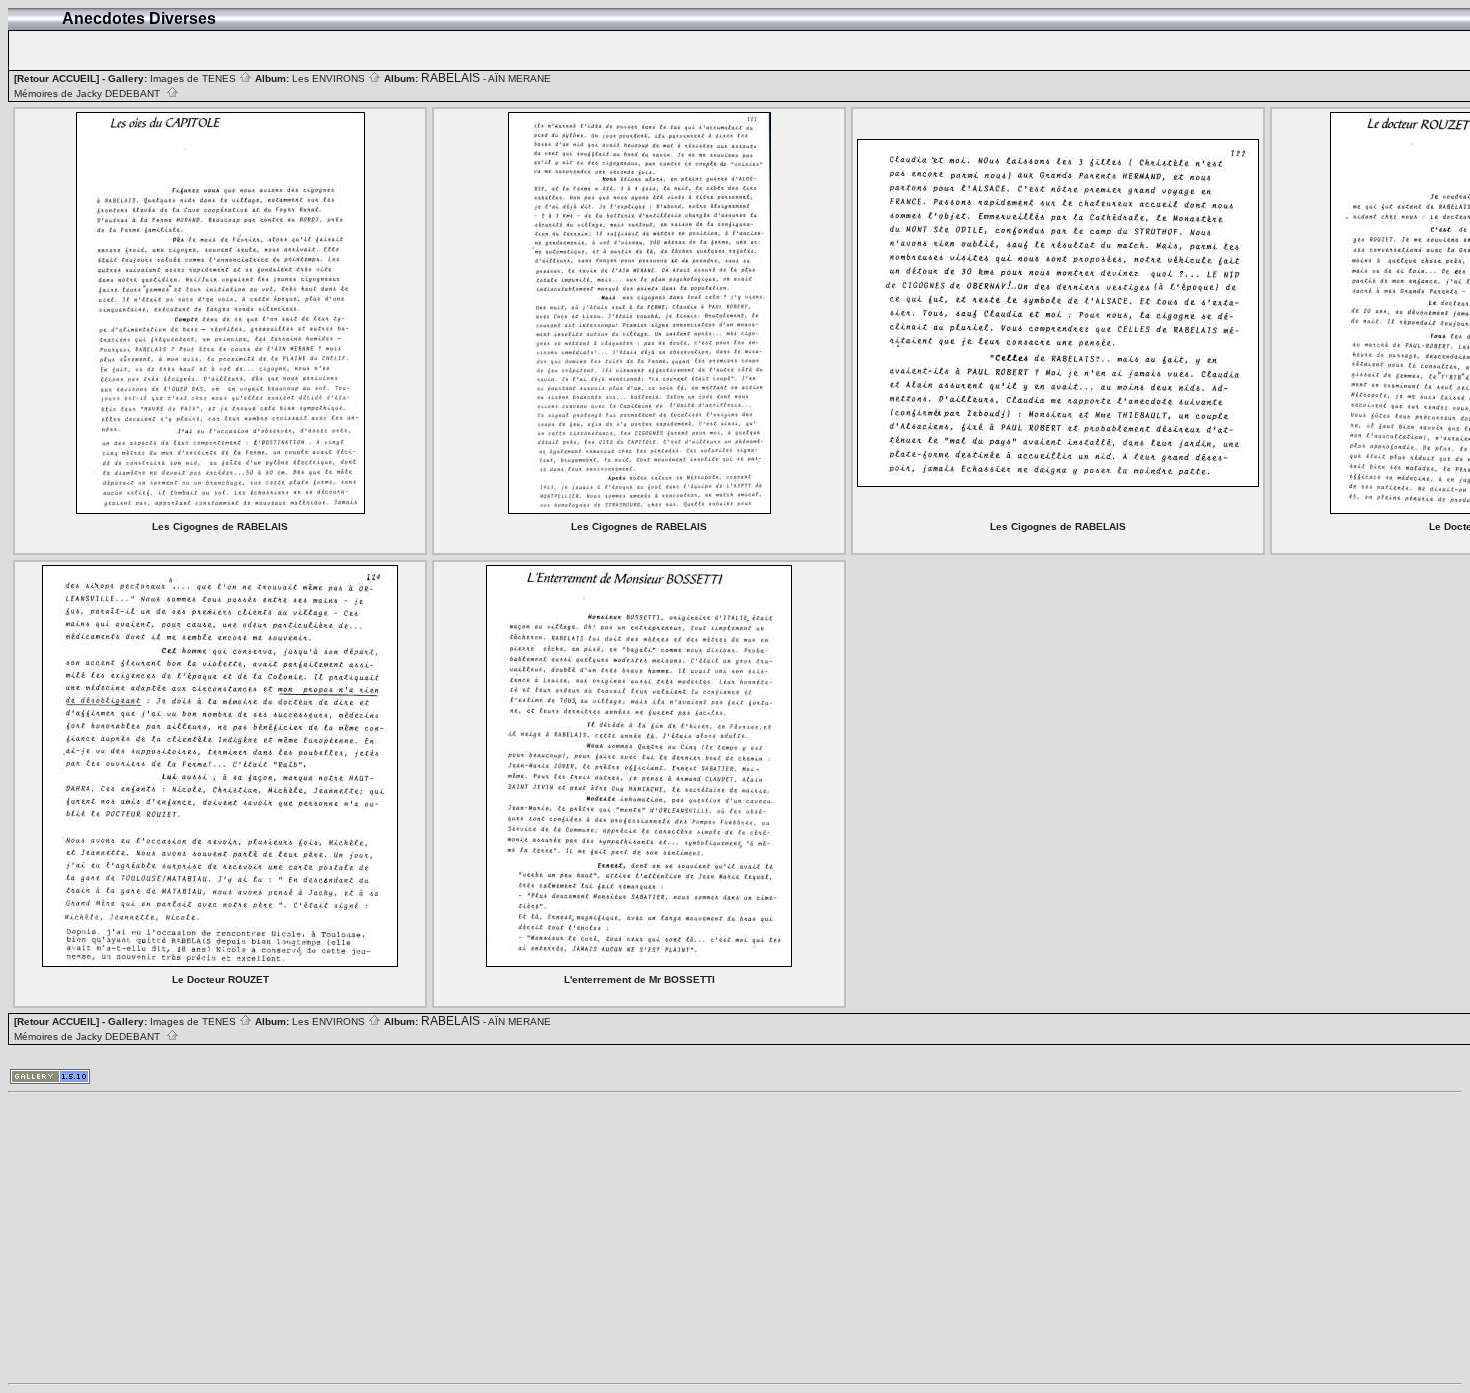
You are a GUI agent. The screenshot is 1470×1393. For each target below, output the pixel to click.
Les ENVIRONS (330, 78)
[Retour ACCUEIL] (56, 78)
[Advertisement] (608, 1238)
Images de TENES (194, 78)
